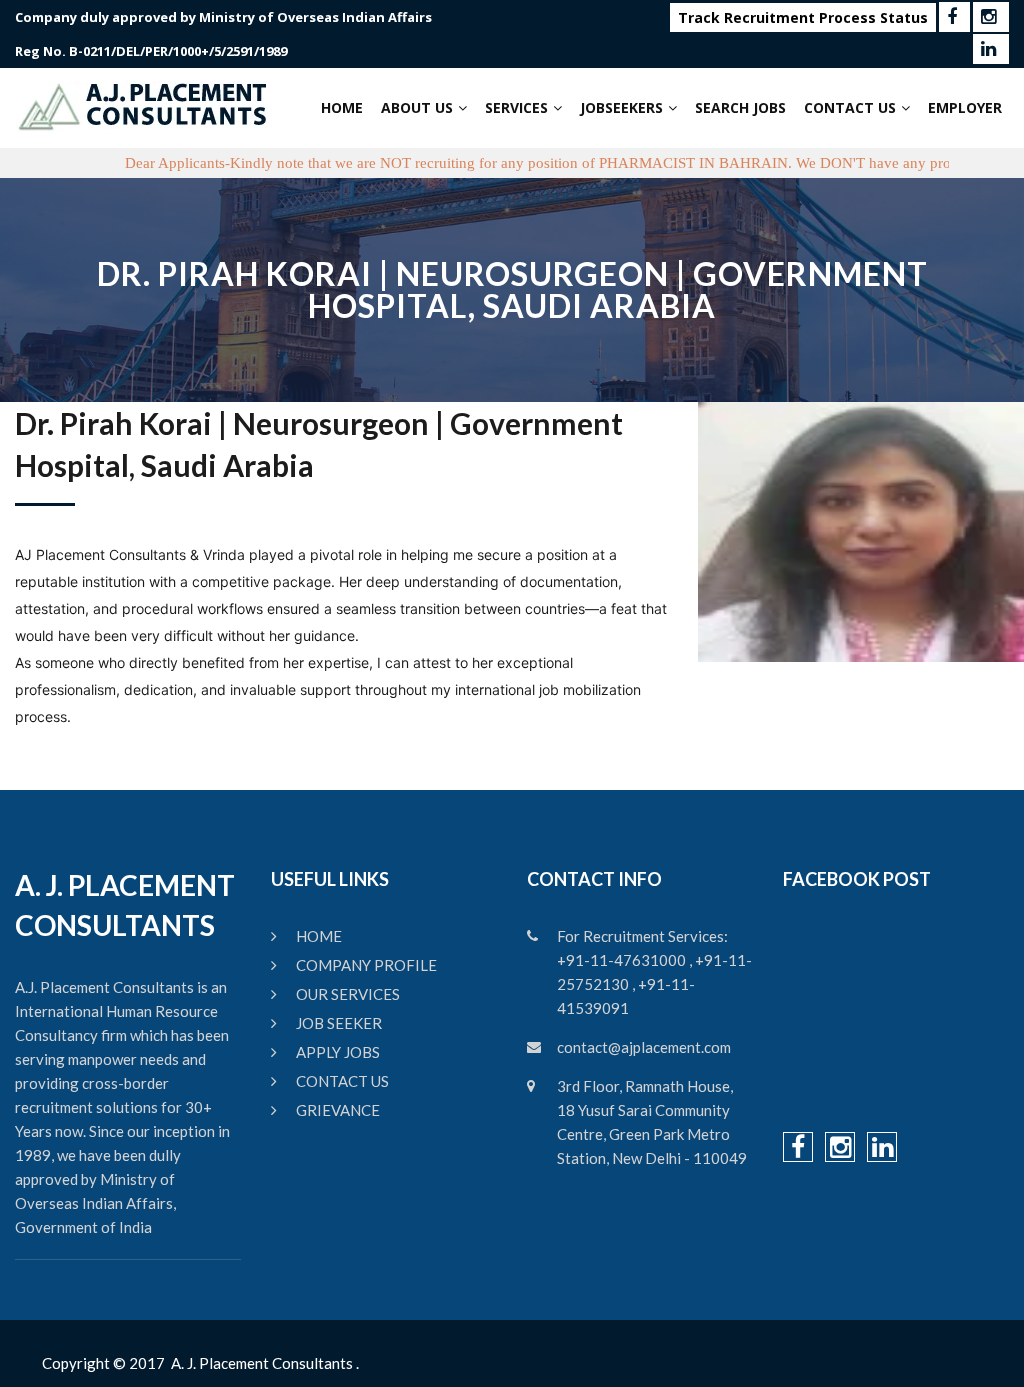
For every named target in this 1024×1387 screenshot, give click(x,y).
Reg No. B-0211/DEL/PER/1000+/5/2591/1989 (151, 51)
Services (516, 107)
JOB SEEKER (339, 1023)
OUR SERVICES (348, 994)
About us (417, 107)
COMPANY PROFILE (366, 965)
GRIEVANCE (338, 1110)
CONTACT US (342, 1081)
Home (342, 107)
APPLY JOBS (338, 1052)
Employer (965, 107)
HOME (319, 936)
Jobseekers (621, 107)
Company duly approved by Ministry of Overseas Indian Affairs (223, 17)
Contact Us (850, 107)
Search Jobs (740, 107)
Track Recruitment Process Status (803, 17)
